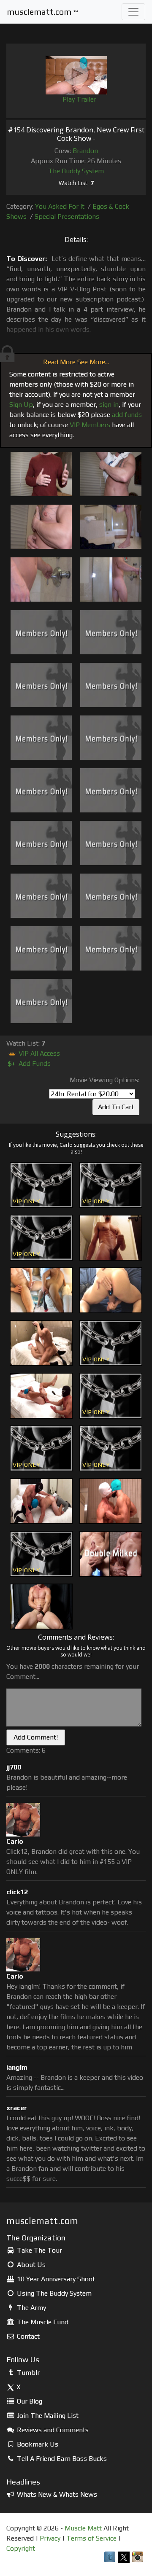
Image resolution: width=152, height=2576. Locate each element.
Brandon (85, 151)
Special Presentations (67, 216)
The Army (31, 2308)
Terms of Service (91, 2538)
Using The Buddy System (53, 2293)
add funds (127, 415)
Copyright (21, 2548)
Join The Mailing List (47, 2416)
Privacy (50, 2538)
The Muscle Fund (42, 2322)
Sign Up (21, 405)
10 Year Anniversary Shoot (55, 2279)
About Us (30, 2265)
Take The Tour (39, 2250)
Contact (27, 2336)
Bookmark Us (37, 2444)
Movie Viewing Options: (104, 1080)
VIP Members (90, 425)
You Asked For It (60, 206)
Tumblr (27, 2373)
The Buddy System (76, 171)
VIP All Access (38, 1053)
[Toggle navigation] (133, 12)
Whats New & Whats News (56, 2494)
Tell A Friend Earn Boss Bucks (61, 2459)
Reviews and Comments (52, 2430)
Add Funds (29, 1063)
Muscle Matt (83, 2528)
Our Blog (29, 2401)
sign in (109, 405)
